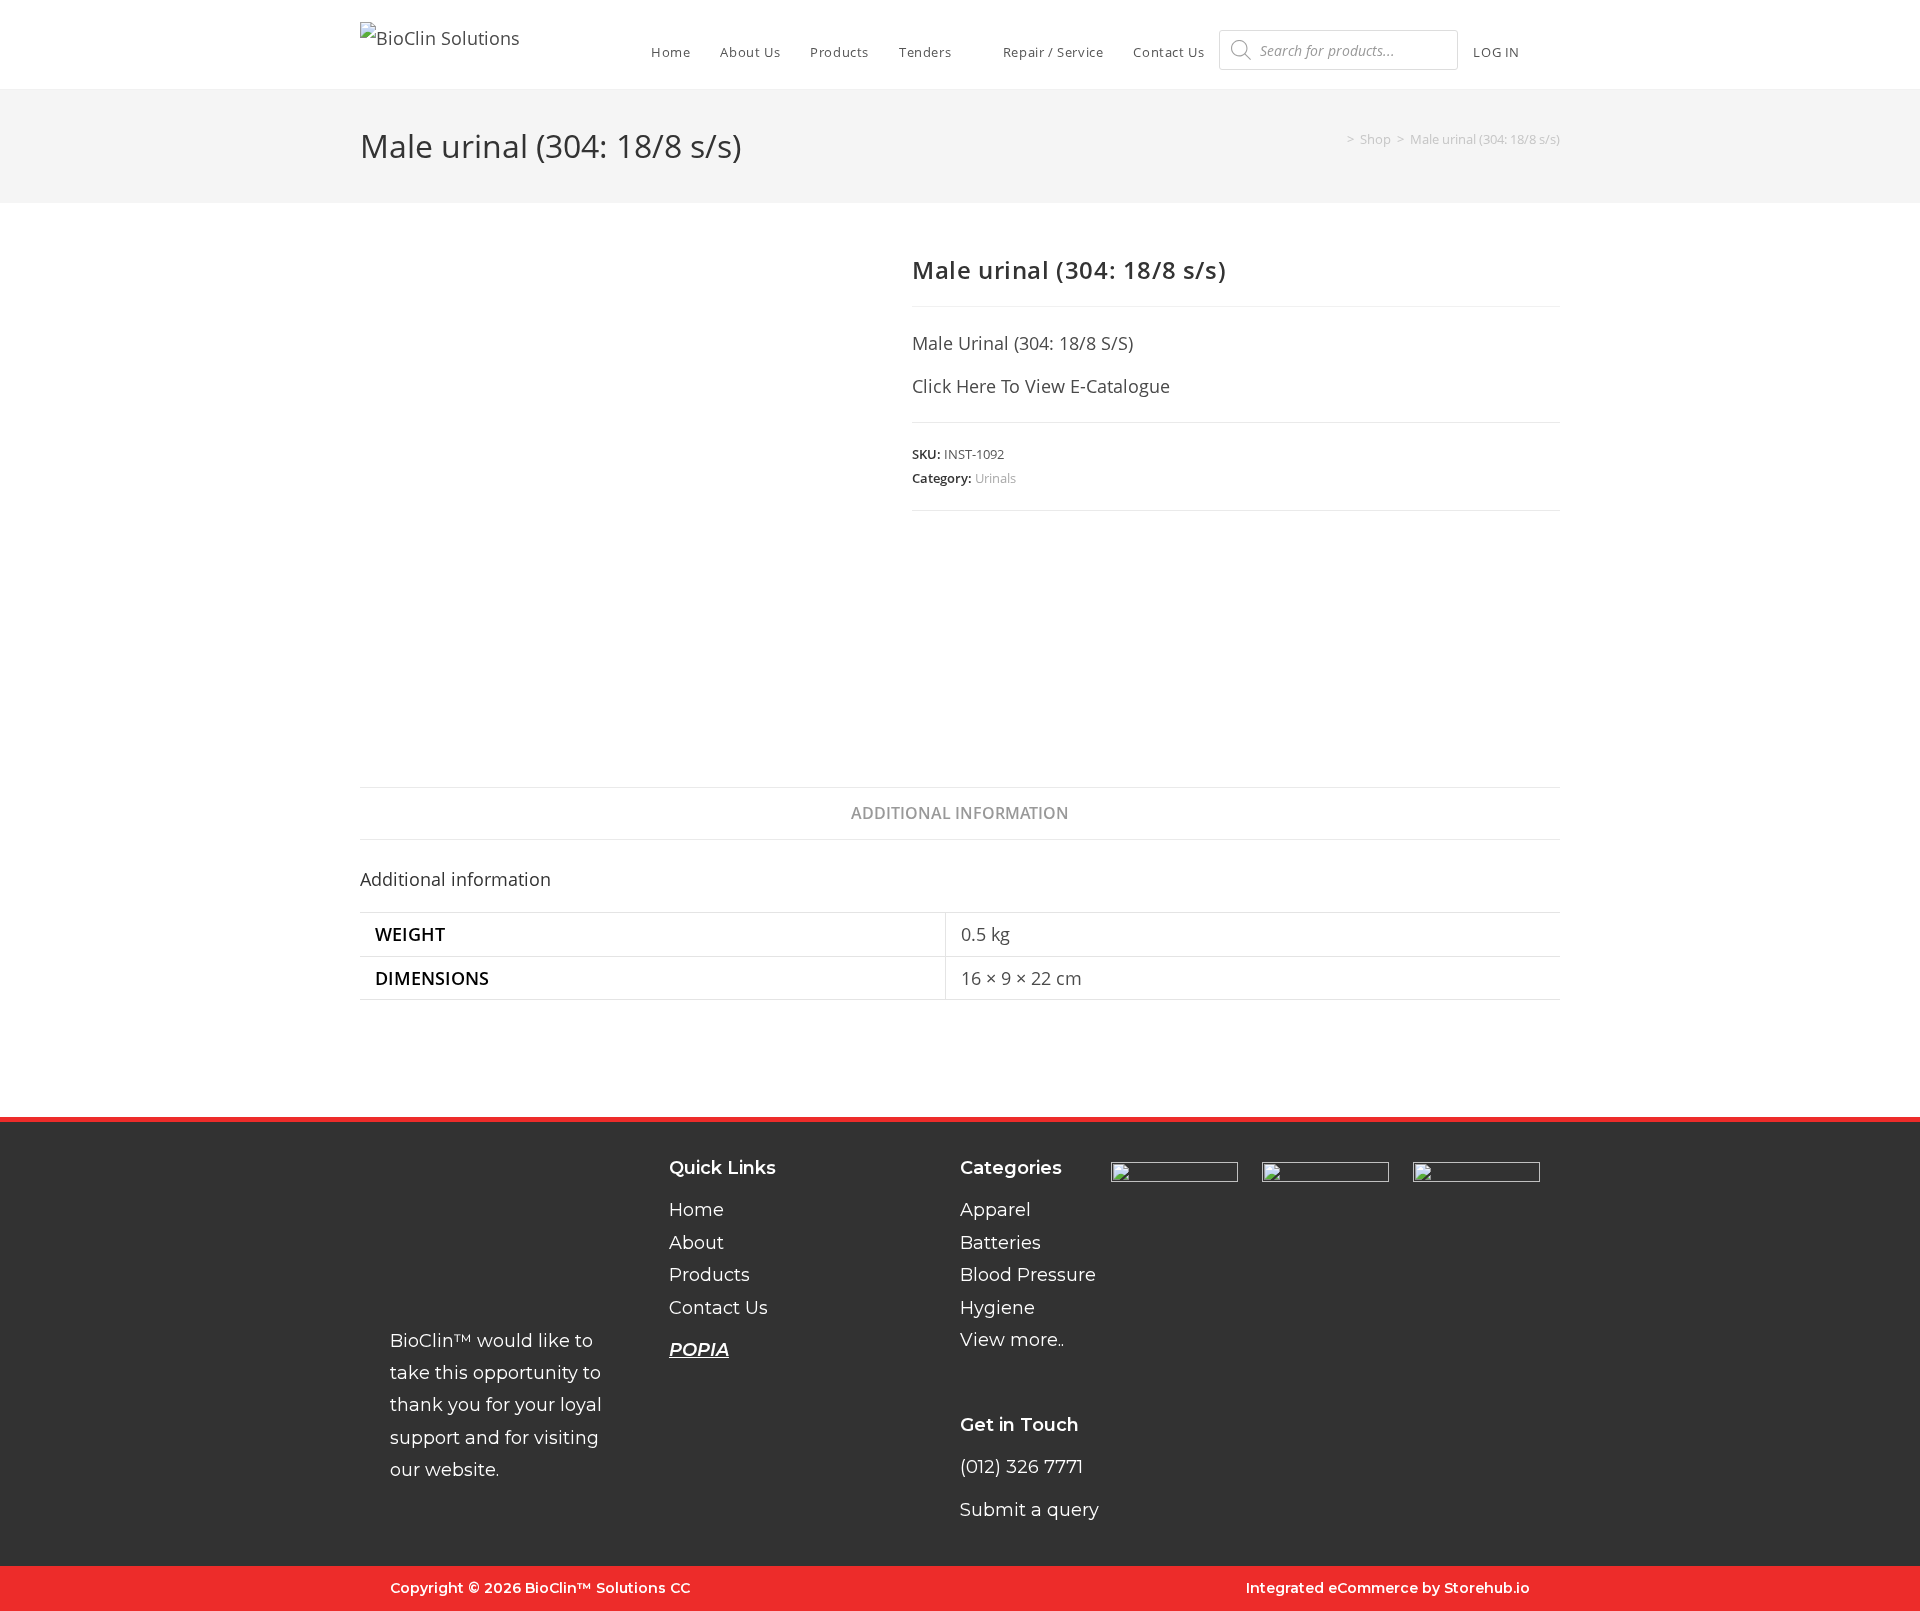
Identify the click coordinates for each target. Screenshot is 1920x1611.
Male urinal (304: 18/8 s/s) (1485, 139)
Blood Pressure (1028, 1275)
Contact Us (718, 1308)
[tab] (960, 813)
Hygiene (997, 1308)
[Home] (1336, 139)
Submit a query (1029, 1510)
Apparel (995, 1210)
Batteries (1000, 1243)
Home (696, 1210)
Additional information (960, 813)
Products (709, 1275)
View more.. (1012, 1340)
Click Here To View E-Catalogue (1041, 386)
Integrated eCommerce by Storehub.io (1388, 1588)
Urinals (995, 478)
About (696, 1243)
